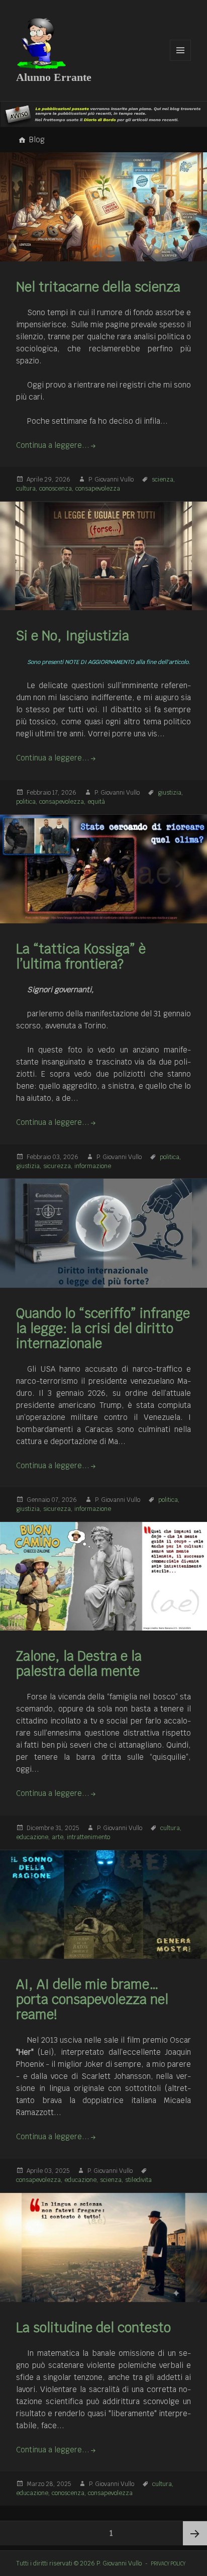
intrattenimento (88, 1837)
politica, (27, 802)
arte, (59, 1837)
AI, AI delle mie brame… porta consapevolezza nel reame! (92, 1999)
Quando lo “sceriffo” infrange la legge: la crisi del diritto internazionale (103, 1328)
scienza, (164, 480)
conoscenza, (57, 489)
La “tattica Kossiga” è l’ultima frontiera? (81, 957)
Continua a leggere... (53, 445)
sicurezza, (58, 1166)
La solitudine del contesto (93, 2328)
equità (96, 802)
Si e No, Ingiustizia (73, 636)
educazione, (33, 1837)
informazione (93, 1166)
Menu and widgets (181, 61)
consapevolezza (98, 489)
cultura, (27, 489)
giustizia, (171, 793)
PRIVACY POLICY (168, 2563)
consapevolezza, (63, 802)
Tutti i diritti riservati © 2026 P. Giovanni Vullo (79, 2563)
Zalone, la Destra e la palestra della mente (79, 1664)
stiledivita (138, 2180)
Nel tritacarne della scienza (98, 287)
